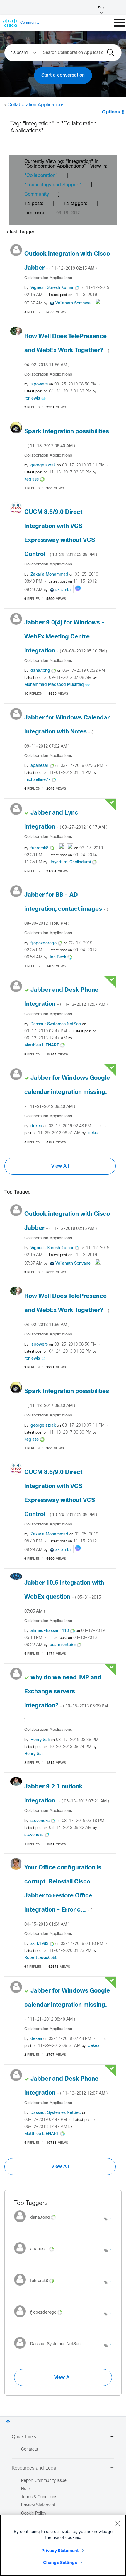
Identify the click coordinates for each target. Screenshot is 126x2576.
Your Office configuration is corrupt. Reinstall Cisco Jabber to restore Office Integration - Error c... (63, 1896)
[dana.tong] (37, 2224)
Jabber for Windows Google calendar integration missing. (67, 1092)
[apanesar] (36, 2255)
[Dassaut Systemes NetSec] (50, 2350)
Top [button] (8, 2421)
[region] (63, 2545)
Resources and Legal (35, 2468)
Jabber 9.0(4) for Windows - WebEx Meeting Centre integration (66, 637)
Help (25, 2489)
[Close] (117, 2523)
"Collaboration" (41, 176)
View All (60, 1166)
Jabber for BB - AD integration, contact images (66, 909)
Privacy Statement (60, 2550)
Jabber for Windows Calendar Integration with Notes (67, 732)
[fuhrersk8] (36, 2287)
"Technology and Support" (53, 185)
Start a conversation (63, 75)
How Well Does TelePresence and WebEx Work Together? (67, 350)
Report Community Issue (44, 2481)
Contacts (29, 2450)
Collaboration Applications (36, 105)
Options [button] (111, 112)
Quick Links (24, 2437)
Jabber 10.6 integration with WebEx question (64, 1597)
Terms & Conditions (39, 2497)
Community (37, 194)
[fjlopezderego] (40, 2319)
